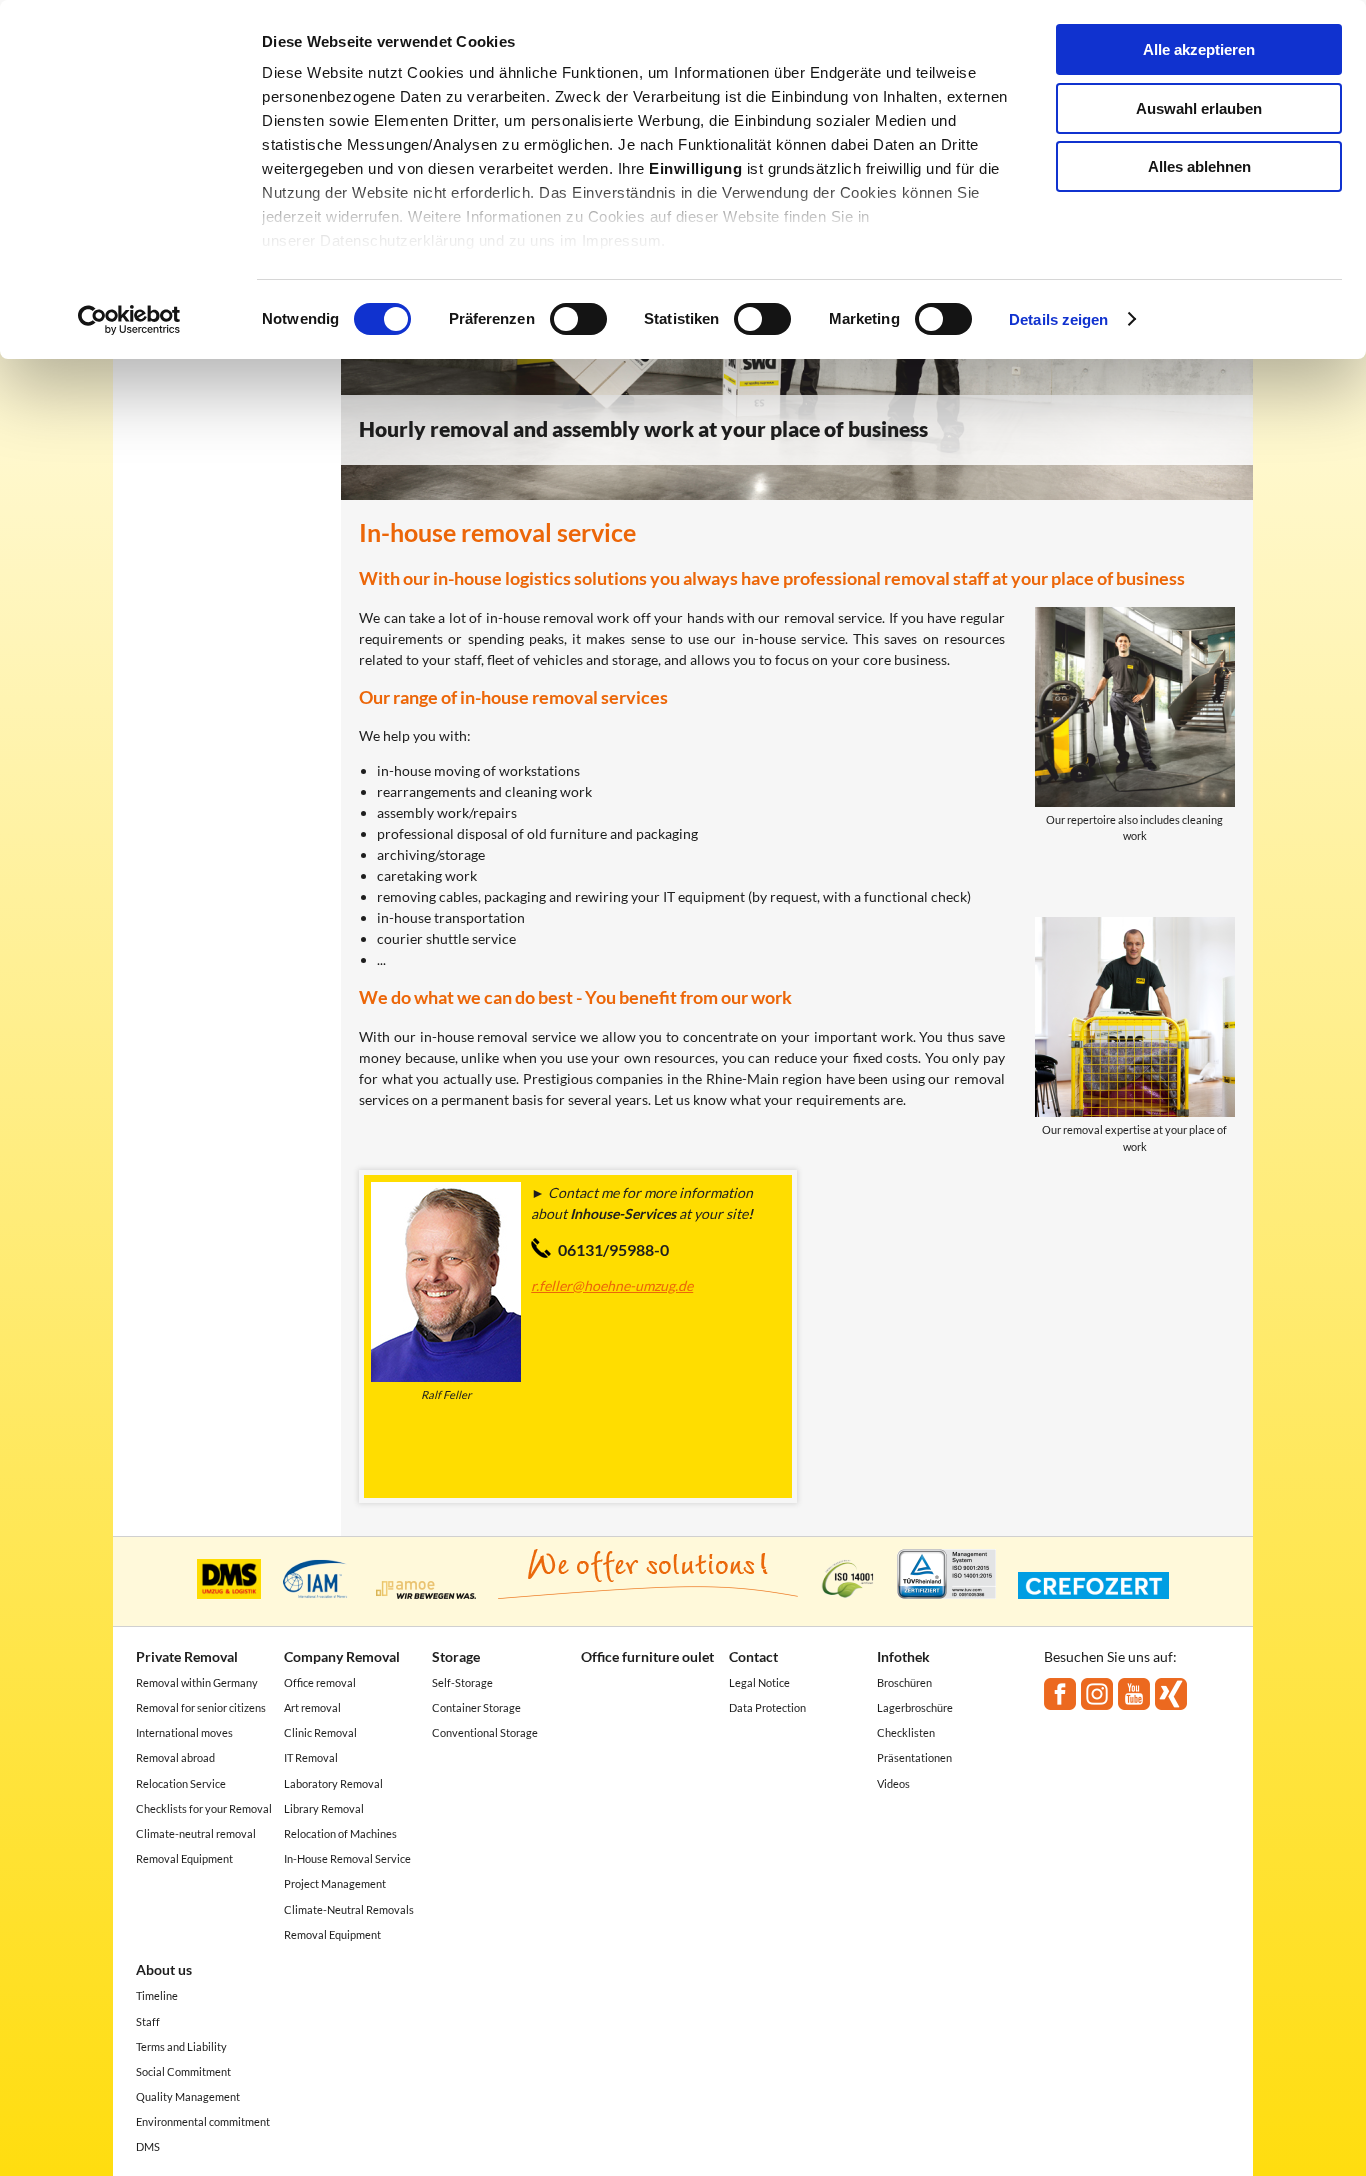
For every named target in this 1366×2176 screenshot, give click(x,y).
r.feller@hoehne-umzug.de (612, 1285)
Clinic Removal (320, 1732)
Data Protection (767, 1707)
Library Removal (324, 1808)
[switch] (578, 319)
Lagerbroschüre (915, 1707)
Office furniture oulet (647, 1656)
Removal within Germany (197, 1682)
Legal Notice (759, 1682)
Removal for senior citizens (201, 1707)
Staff (148, 2021)
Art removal (312, 1707)
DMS (148, 2146)
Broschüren (904, 1682)
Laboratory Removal (333, 1783)
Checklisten (906, 1732)
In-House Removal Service (347, 1858)
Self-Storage (462, 1682)
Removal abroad (175, 1757)
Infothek (903, 1656)
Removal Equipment (184, 1858)
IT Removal (311, 1757)
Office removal (320, 1682)
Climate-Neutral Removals (349, 1909)
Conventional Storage (485, 1732)
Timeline (157, 1995)
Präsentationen (914, 1757)
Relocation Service (181, 1783)
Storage (456, 1656)
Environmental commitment (203, 2121)
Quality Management (188, 2096)
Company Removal (342, 1656)
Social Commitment (183, 2071)
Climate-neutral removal (196, 1833)
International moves (184, 1732)
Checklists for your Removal (204, 1808)
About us (164, 1969)
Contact (753, 1656)
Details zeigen (1058, 319)
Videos (893, 1783)
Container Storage (476, 1707)
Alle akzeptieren (1199, 49)
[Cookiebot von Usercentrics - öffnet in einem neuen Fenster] (129, 320)
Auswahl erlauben (1199, 108)
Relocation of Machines (340, 1833)
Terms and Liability (181, 2046)
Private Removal (187, 1656)
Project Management (335, 1883)
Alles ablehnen (1199, 166)
